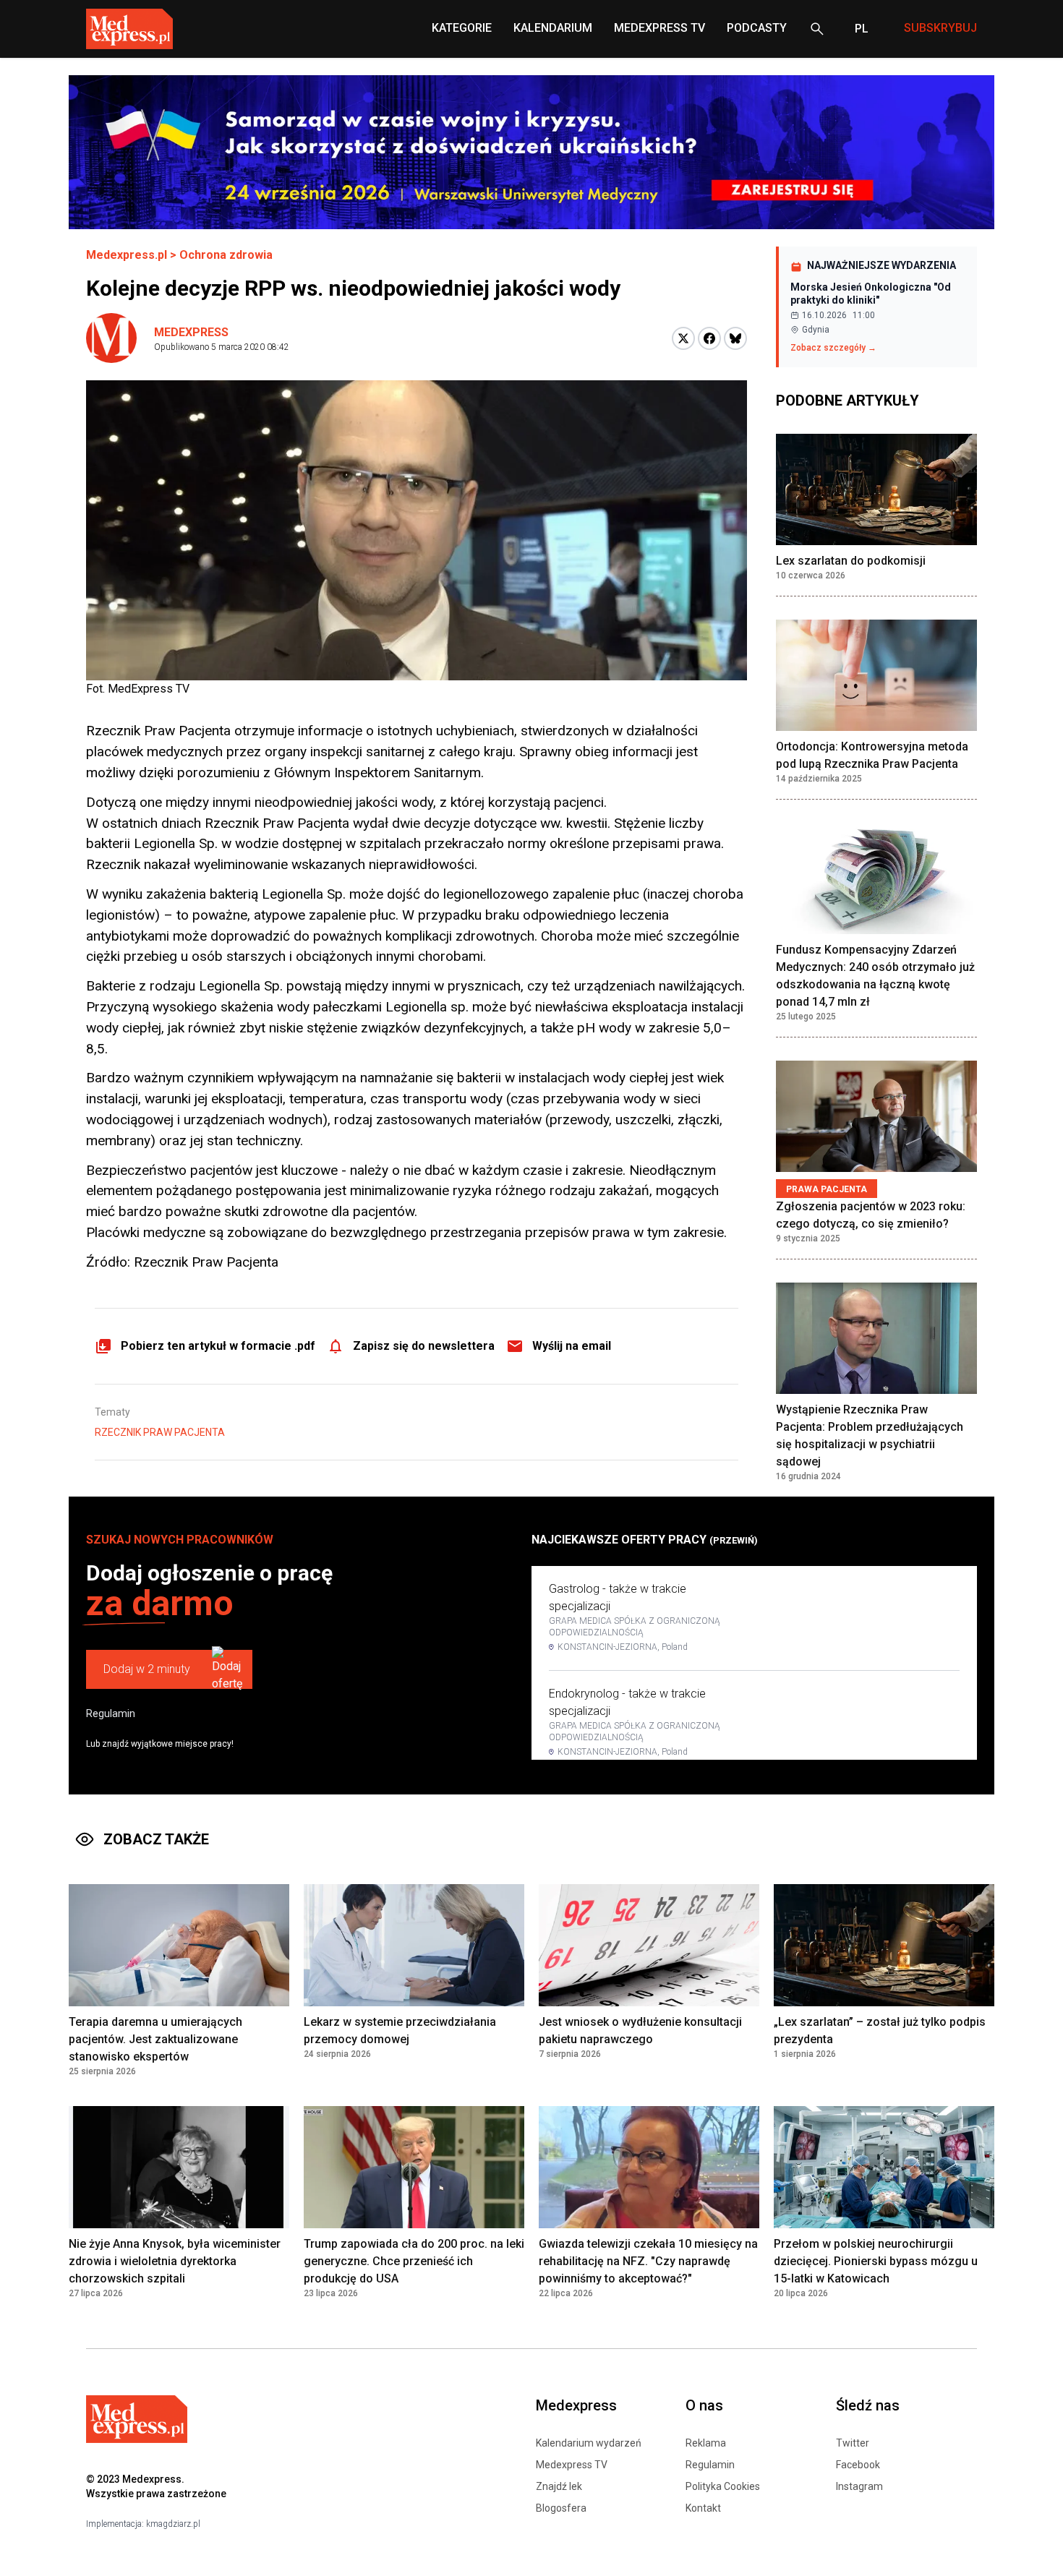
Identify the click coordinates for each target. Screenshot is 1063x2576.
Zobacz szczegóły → (833, 348)
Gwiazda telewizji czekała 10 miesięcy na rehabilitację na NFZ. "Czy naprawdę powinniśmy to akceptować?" (648, 2261)
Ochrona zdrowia (226, 255)
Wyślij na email (572, 1346)
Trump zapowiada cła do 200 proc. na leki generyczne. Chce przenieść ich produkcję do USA (414, 2261)
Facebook (858, 2465)
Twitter (853, 2443)
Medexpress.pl (127, 255)
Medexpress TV (572, 2465)
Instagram (859, 2486)
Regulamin (111, 1713)
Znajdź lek (559, 2486)
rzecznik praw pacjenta (160, 1432)
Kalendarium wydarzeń (589, 2443)
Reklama (706, 2443)
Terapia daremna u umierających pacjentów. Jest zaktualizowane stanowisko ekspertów (155, 2039)
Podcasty (757, 28)
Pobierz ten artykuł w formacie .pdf (218, 1346)
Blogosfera (561, 2508)
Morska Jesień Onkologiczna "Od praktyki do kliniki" (871, 294)
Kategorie (462, 28)
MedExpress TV (659, 28)
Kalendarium (553, 28)
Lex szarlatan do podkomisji (851, 561)
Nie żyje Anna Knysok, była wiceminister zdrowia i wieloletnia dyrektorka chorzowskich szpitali (175, 2261)
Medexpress (191, 332)
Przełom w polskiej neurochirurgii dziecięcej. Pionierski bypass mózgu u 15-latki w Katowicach (876, 2261)
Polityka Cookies (723, 2486)
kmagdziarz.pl (173, 2524)
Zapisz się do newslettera (424, 1346)
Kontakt (703, 2508)
